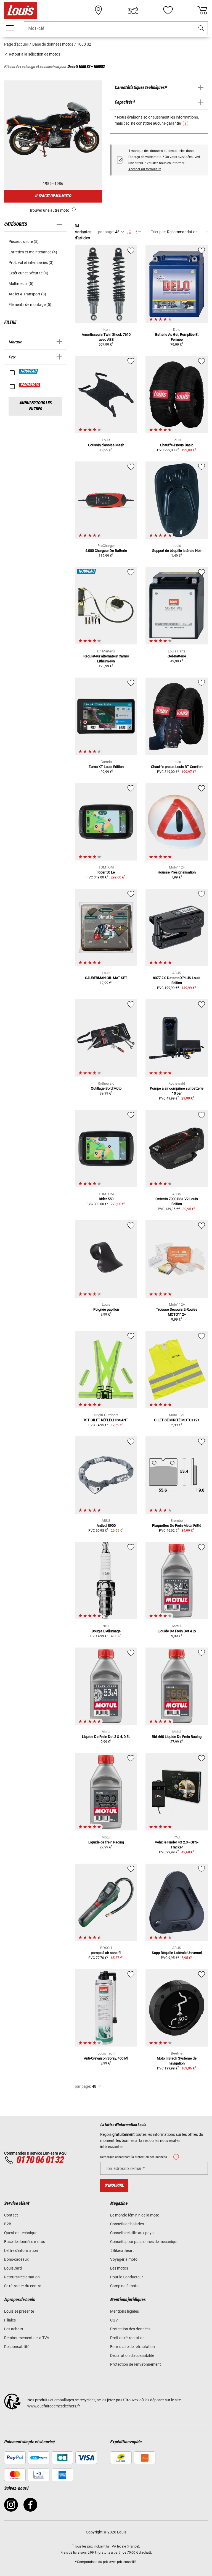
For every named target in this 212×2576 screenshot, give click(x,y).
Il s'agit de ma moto (53, 196)
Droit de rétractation (127, 2338)
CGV (114, 2320)
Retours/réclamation (22, 2277)
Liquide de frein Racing (106, 1842)
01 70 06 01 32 (40, 2160)
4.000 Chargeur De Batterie (106, 551)
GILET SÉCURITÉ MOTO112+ (177, 1420)
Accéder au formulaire (145, 169)
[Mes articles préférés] (168, 11)
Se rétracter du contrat (23, 2286)
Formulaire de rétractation (132, 2347)
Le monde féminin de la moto (135, 2215)
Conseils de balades (127, 2224)
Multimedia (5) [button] (21, 284)
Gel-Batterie (177, 656)
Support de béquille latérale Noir (177, 551)
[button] (201, 28)
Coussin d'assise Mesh (106, 445)
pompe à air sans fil (106, 1953)
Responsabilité (17, 2347)
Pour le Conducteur (127, 2277)
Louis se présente (19, 2311)
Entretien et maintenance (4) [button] (33, 252)
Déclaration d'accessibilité (132, 2355)
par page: (106, 232)
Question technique (21, 2233)
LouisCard (13, 2268)
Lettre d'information (21, 2250)
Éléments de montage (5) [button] (30, 305)
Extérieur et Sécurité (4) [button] (28, 273)
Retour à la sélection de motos (34, 54)
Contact (11, 2215)
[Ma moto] (133, 11)
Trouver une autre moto (49, 210)
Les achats (14, 2329)
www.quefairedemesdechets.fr (54, 2406)
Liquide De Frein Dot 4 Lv (177, 1631)
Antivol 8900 (106, 1526)
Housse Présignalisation (177, 872)
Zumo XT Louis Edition (106, 767)
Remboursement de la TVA (27, 2338)
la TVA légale (116, 2546)
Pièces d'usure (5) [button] (24, 242)
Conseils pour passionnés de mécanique (144, 2242)
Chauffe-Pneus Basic (177, 445)
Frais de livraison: (74, 2553)
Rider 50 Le (106, 872)
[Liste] (139, 232)
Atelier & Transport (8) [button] (27, 294)
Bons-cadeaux (16, 2259)
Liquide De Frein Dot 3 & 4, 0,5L (106, 1737)
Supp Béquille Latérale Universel (177, 1953)
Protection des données (130, 2329)
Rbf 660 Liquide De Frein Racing (177, 1737)
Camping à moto (124, 2286)
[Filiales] (99, 11)
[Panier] (202, 11)
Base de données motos (25, 2242)
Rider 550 (106, 1199)
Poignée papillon (106, 1309)
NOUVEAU (29, 371)
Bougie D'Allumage (106, 1631)
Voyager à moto (124, 2259)
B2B (8, 2224)
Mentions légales (124, 2311)
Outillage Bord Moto (106, 1088)
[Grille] (129, 231)
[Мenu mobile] (10, 28)
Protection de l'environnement (136, 2364)
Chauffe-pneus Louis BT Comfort (177, 767)
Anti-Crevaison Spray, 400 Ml (106, 2058)
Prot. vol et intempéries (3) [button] (31, 263)
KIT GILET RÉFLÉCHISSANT (106, 1420)
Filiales (10, 2320)
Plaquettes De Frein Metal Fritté (177, 1526)
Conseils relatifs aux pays (132, 2233)
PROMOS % (30, 385)
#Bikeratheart (122, 2250)
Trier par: (158, 232)
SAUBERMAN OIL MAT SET (106, 978)
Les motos (119, 2268)
